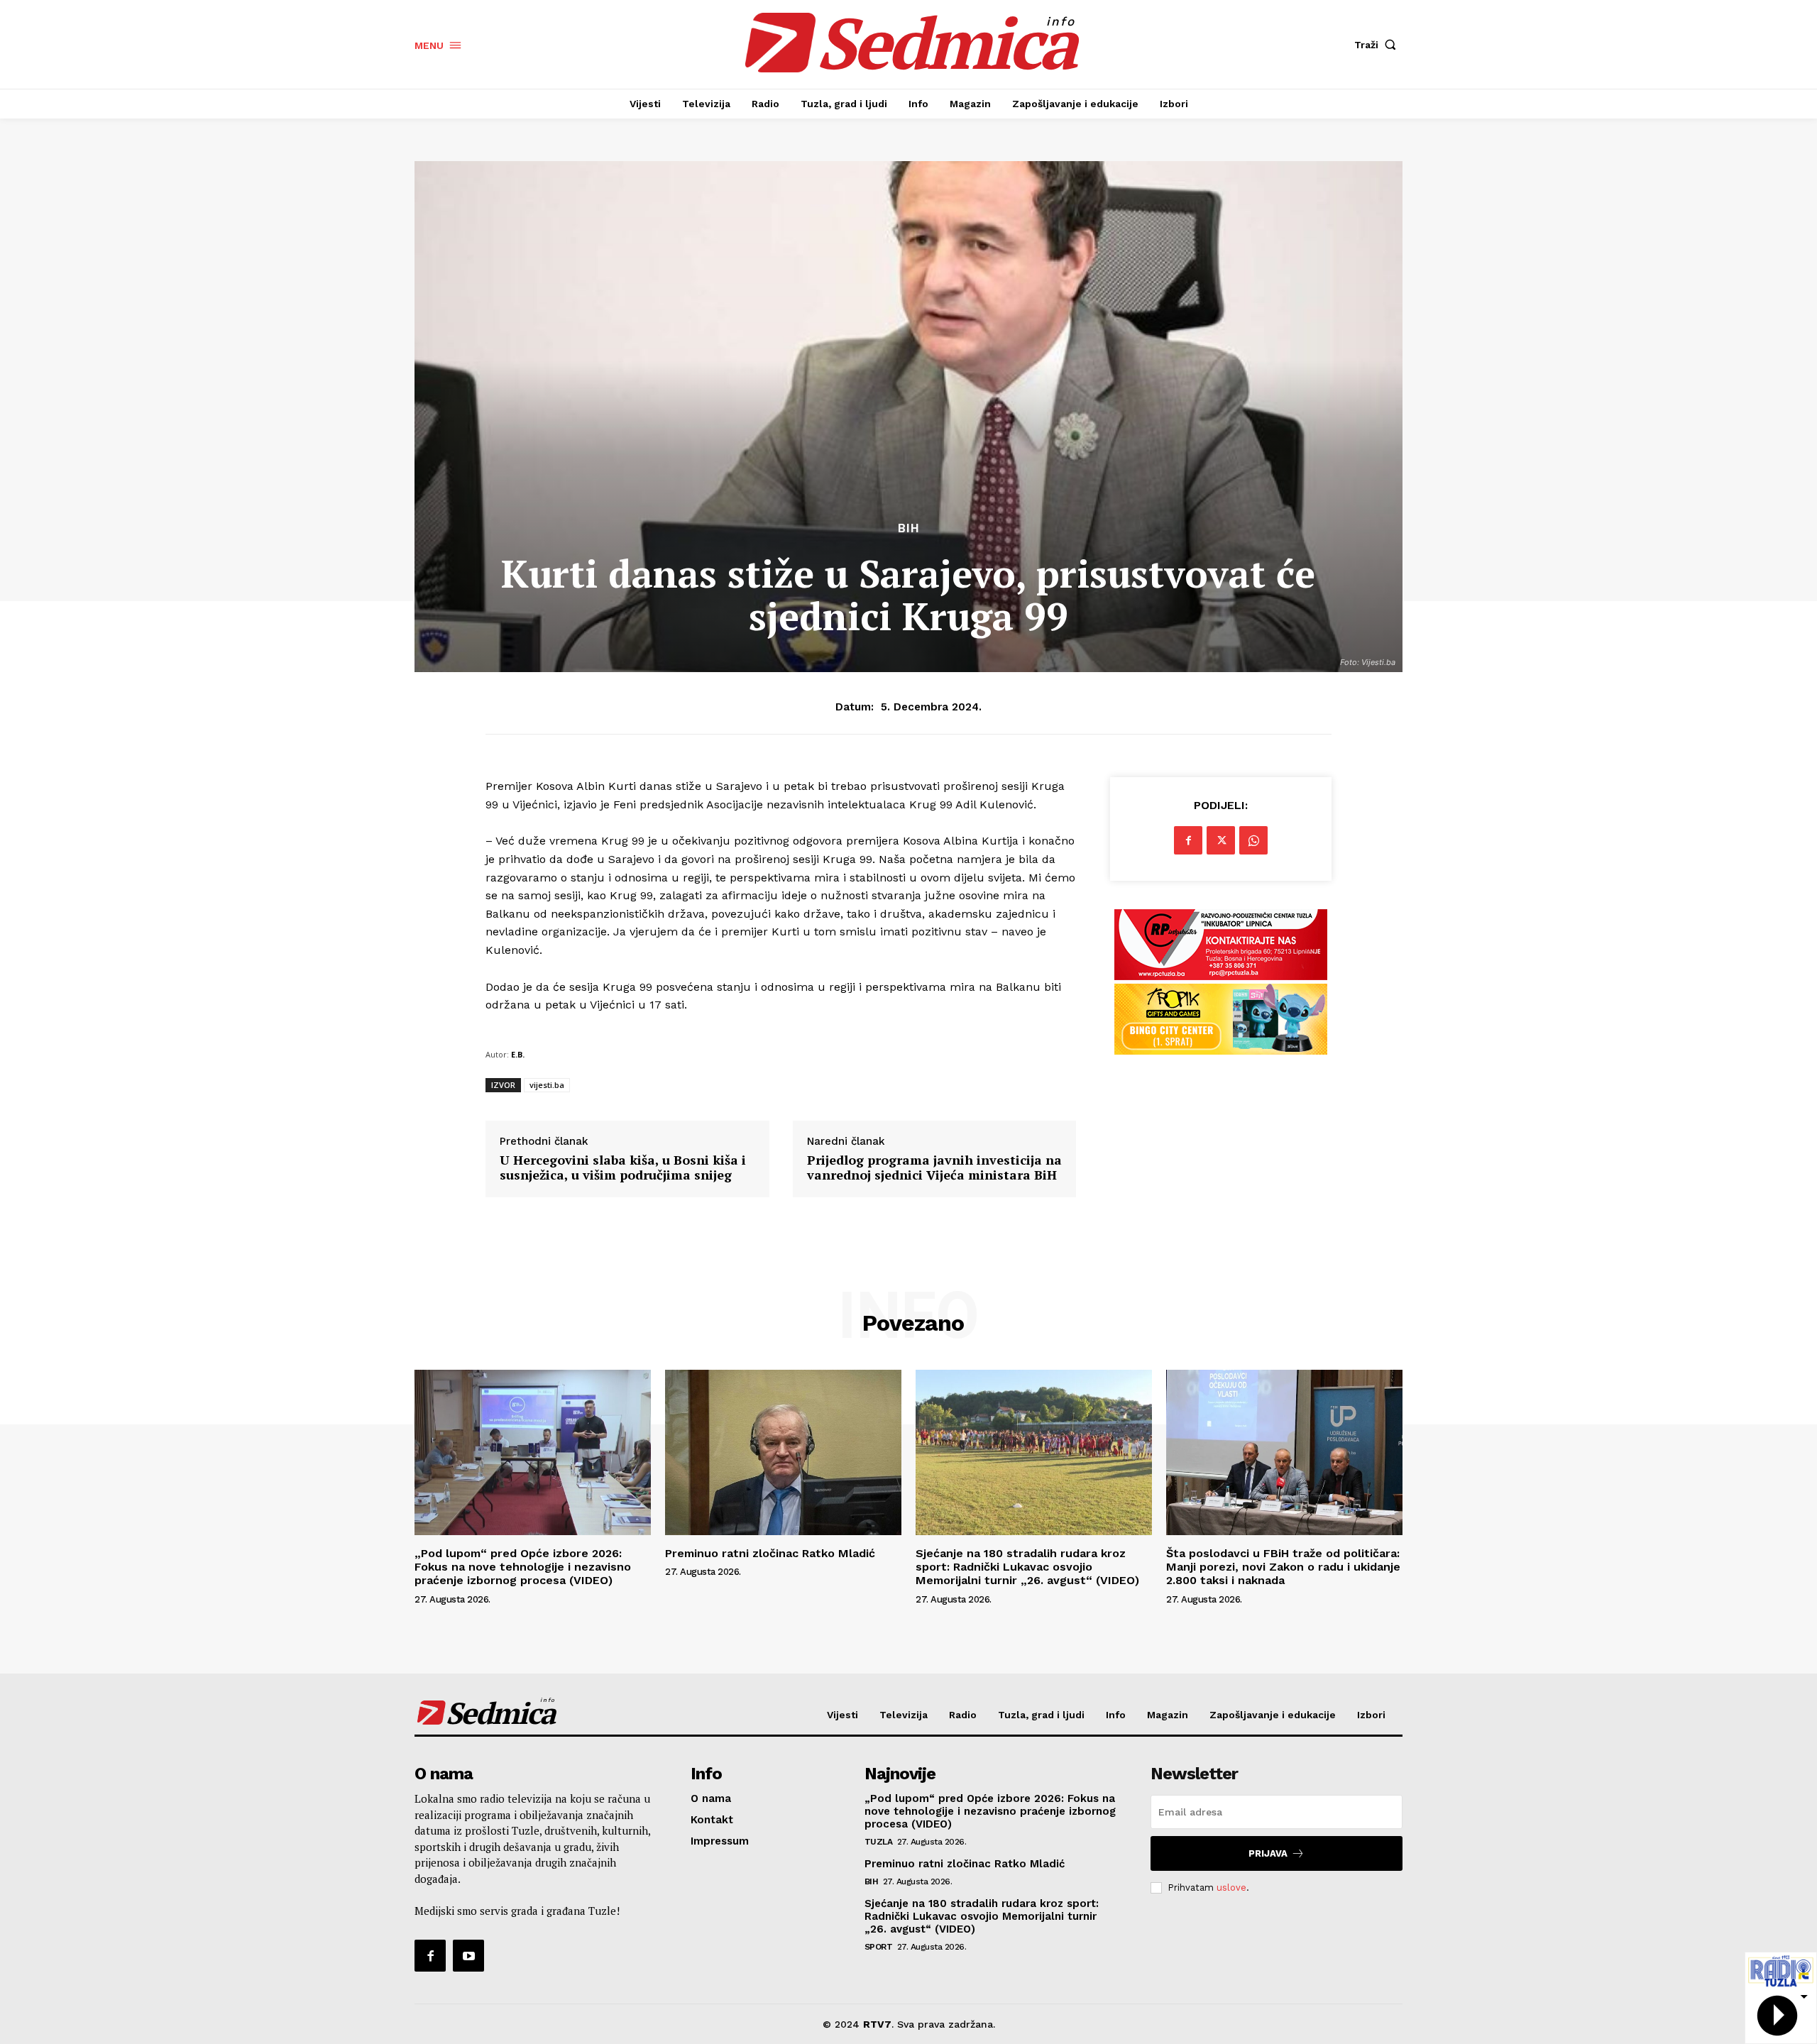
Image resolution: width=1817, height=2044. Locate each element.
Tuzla (879, 1842)
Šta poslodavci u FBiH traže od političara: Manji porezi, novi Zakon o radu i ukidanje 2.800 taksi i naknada (1283, 1567)
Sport (879, 1947)
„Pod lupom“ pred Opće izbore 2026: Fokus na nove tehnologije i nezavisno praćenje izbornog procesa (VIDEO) (523, 1567)
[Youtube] (468, 1955)
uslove (1231, 1888)
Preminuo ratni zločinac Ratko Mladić (770, 1553)
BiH (909, 528)
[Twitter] (1221, 840)
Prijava (1268, 1853)
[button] (1378, 45)
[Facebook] (1188, 840)
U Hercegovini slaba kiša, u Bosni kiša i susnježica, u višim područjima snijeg (623, 1168)
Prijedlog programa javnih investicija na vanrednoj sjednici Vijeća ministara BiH (934, 1168)
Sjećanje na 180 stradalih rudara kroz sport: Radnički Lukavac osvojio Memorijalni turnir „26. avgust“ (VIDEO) (1027, 1567)
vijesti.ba (547, 1085)
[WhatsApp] (1253, 840)
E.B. (518, 1054)
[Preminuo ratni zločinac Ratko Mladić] (783, 1452)
